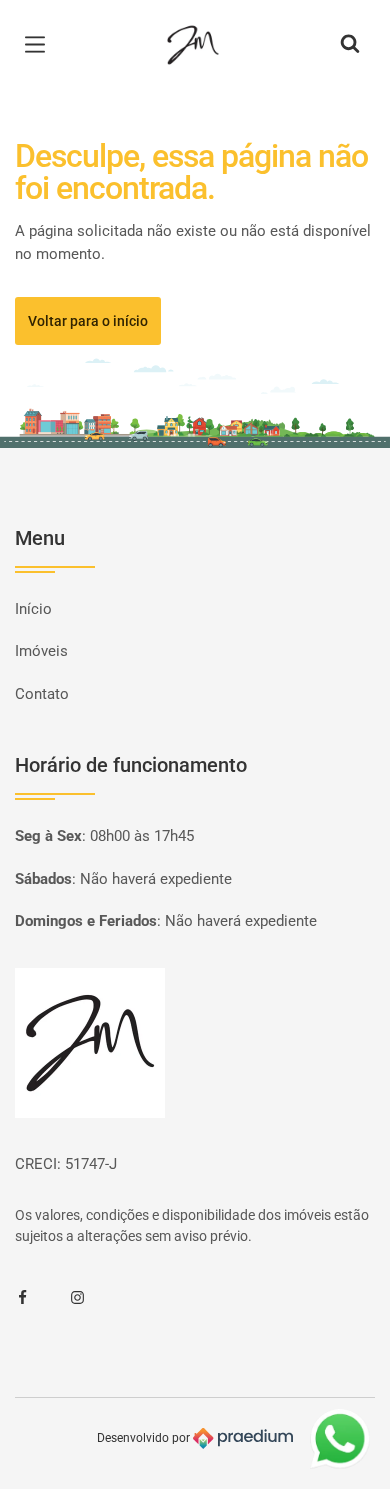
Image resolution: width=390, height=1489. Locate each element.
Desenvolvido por (145, 1438)
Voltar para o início (88, 321)
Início (33, 609)
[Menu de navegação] (40, 45)
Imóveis (41, 651)
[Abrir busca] (350, 45)
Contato (42, 694)
